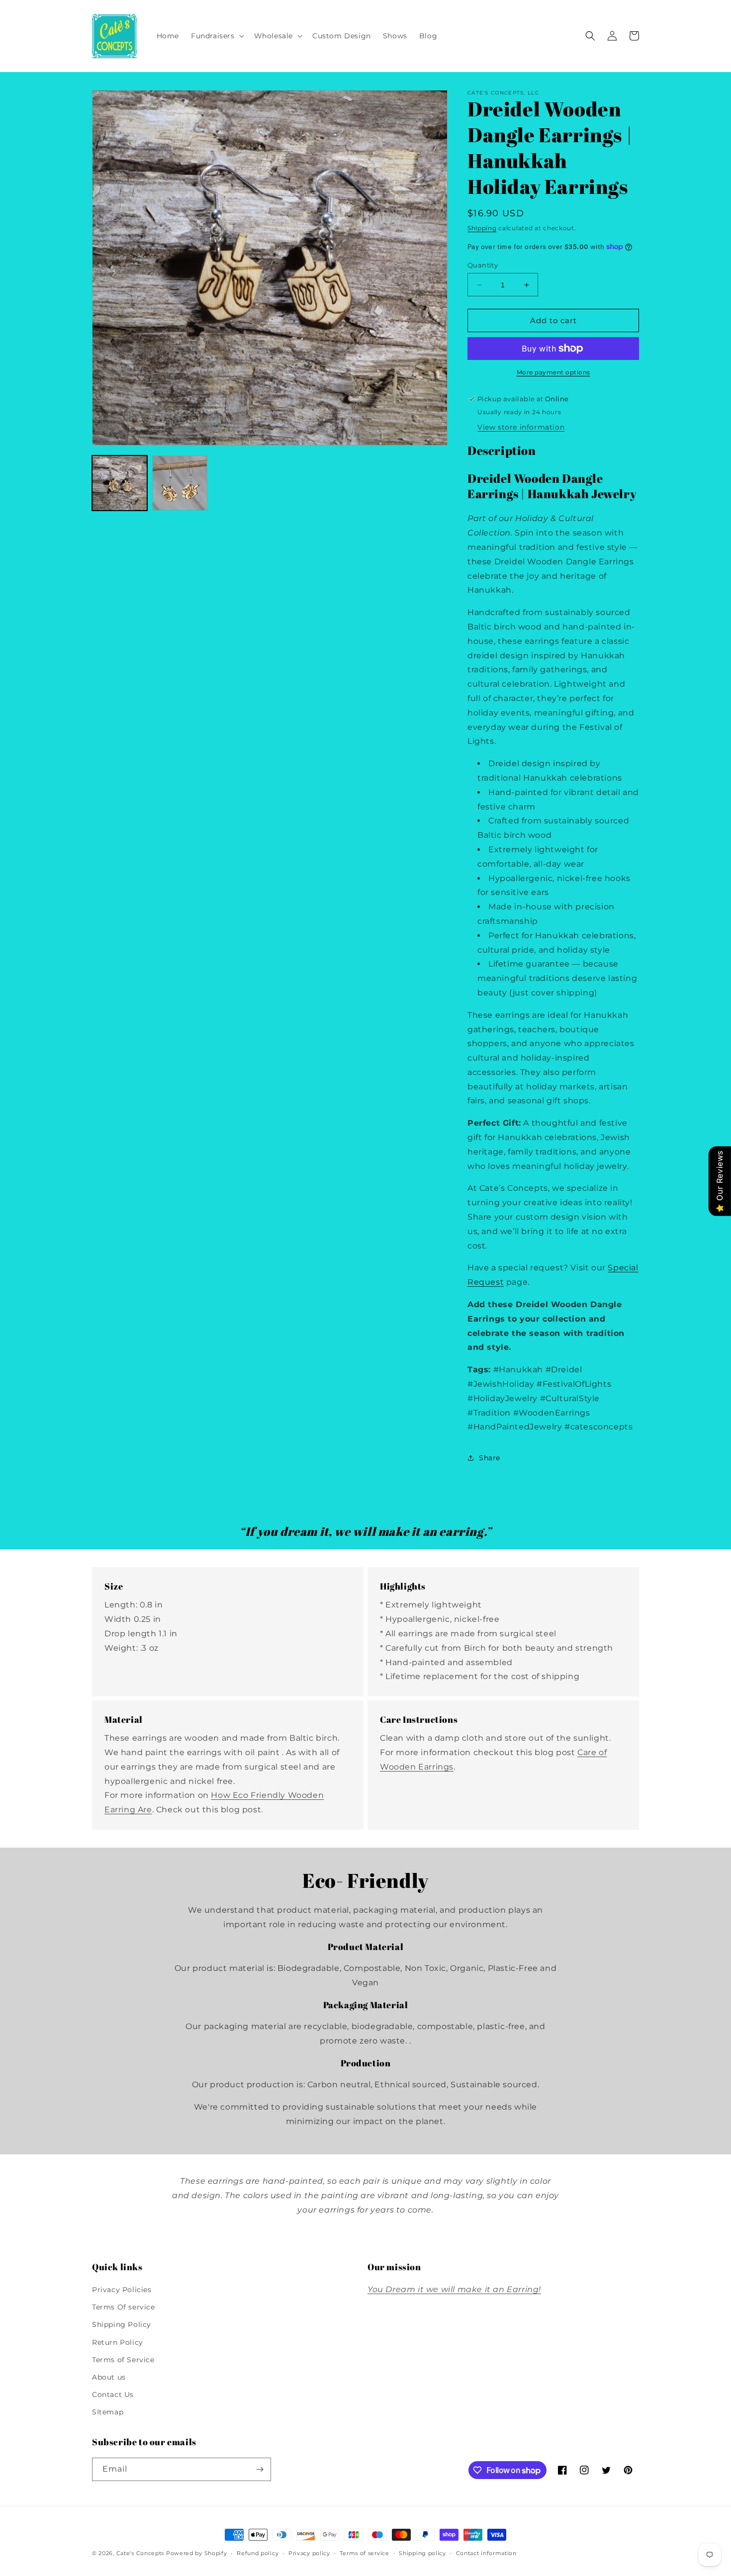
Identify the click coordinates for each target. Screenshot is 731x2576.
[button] (217, 36)
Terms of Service (123, 2360)
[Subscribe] (260, 2469)
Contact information (486, 2553)
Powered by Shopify (197, 2553)
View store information (521, 427)
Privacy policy (309, 2553)
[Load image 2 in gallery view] (180, 483)
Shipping (482, 228)
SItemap (108, 2412)
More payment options (553, 372)
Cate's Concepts (140, 2553)
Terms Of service (124, 2307)
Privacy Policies (122, 2290)
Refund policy (258, 2553)
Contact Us (113, 2395)
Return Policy (118, 2342)
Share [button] (490, 1458)
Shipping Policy (122, 2324)
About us (109, 2377)
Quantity (483, 265)
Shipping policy (422, 2553)
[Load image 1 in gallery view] (120, 483)
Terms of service (364, 2553)
